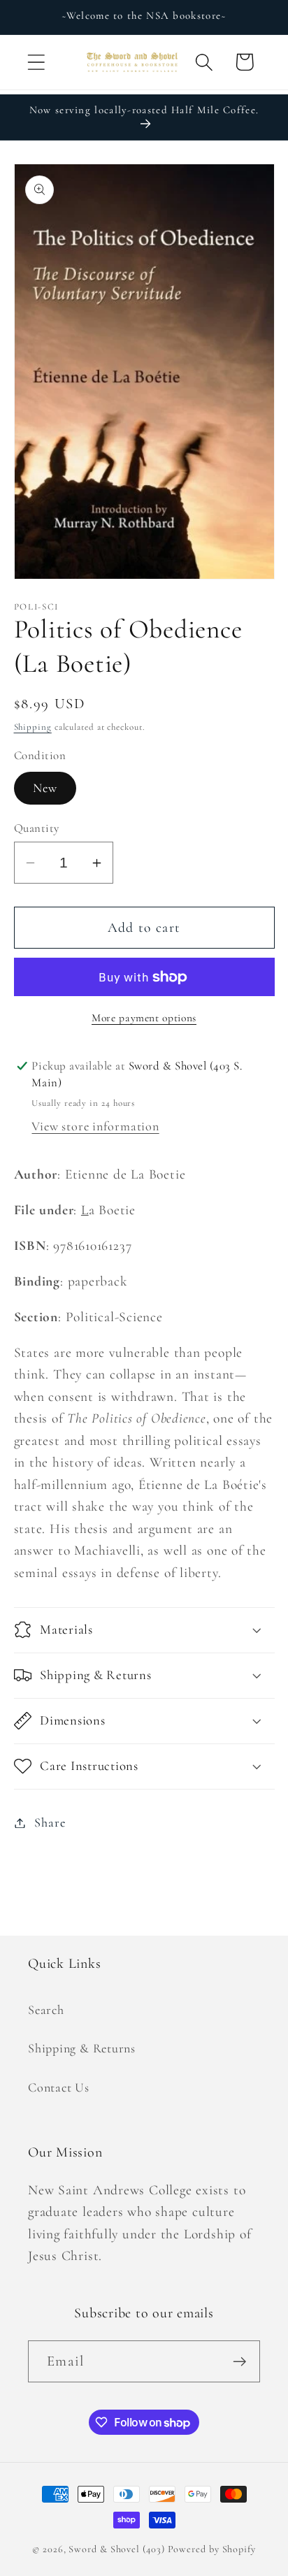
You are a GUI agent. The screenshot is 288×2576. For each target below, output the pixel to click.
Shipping (33, 727)
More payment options (144, 1018)
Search (46, 2010)
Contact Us (59, 2087)
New (45, 788)
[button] (36, 62)
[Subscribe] (239, 2362)
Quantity (37, 828)
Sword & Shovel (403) (116, 2549)
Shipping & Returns (82, 2048)
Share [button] (50, 1822)
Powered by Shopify (212, 2549)
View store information (95, 1126)
